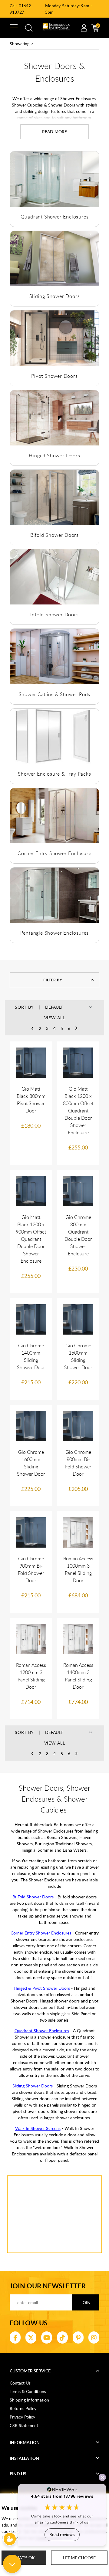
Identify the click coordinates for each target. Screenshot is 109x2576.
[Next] (76, 1028)
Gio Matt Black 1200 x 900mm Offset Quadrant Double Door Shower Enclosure (31, 1239)
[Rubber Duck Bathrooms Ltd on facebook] (15, 2337)
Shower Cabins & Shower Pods (55, 694)
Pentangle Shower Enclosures (55, 933)
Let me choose (79, 2558)
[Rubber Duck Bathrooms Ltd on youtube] (47, 2337)
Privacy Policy (22, 2417)
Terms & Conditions (28, 2391)
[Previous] (33, 1028)
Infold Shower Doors (54, 614)
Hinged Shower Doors (54, 455)
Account (84, 28)
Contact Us (20, 2383)
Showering (20, 44)
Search (29, 28)
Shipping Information (29, 2400)
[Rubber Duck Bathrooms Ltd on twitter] (31, 2337)
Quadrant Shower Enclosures (55, 217)
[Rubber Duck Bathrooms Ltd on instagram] (94, 2337)
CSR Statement (24, 2425)
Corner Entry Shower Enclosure (54, 853)
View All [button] (55, 1018)
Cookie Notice (49, 2538)
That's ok (24, 2558)
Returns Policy (23, 2408)
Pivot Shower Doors (54, 376)
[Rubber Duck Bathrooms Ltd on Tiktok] (62, 2337)
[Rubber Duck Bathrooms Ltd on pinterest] (78, 2337)
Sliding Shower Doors (55, 296)
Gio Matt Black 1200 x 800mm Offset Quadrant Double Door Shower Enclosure (78, 1111)
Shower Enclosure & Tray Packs (54, 774)
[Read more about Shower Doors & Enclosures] (54, 132)
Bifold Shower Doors (54, 535)
